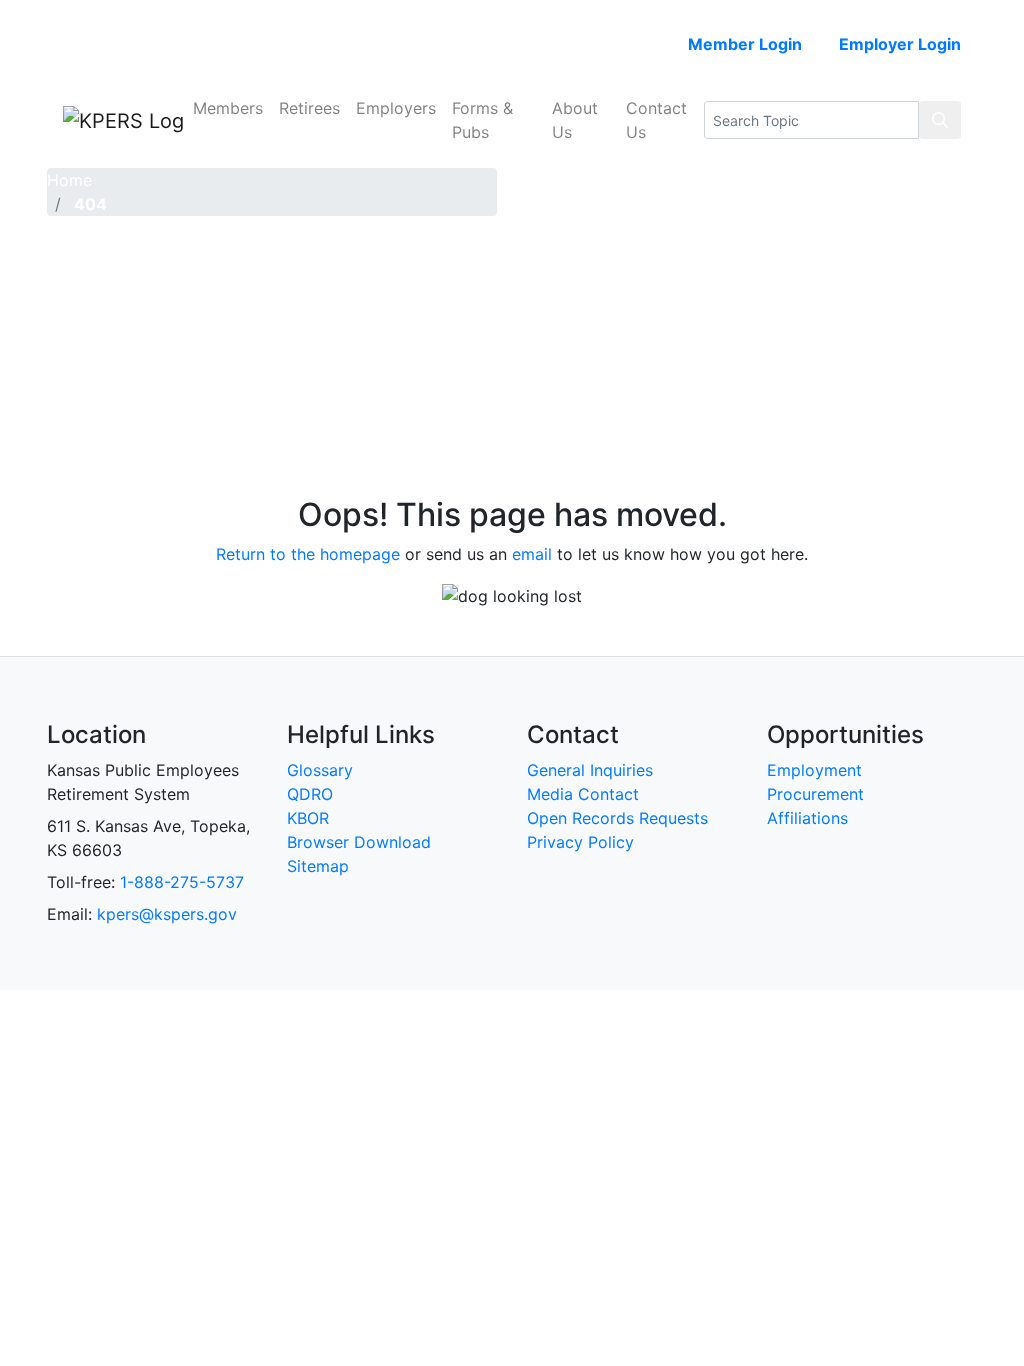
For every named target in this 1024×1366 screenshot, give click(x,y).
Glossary (320, 770)
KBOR (308, 818)
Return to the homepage (308, 554)
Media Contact (583, 794)
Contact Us (656, 120)
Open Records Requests (617, 818)
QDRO (310, 794)
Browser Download (359, 842)
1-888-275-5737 (182, 882)
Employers (396, 108)
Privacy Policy (580, 842)
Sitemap (318, 866)
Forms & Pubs (482, 120)
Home (69, 180)
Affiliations (807, 818)
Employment (814, 770)
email (532, 554)
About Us (575, 120)
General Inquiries (590, 770)
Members (228, 108)
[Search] (940, 120)
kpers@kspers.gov (167, 914)
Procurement (815, 794)
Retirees (309, 108)
